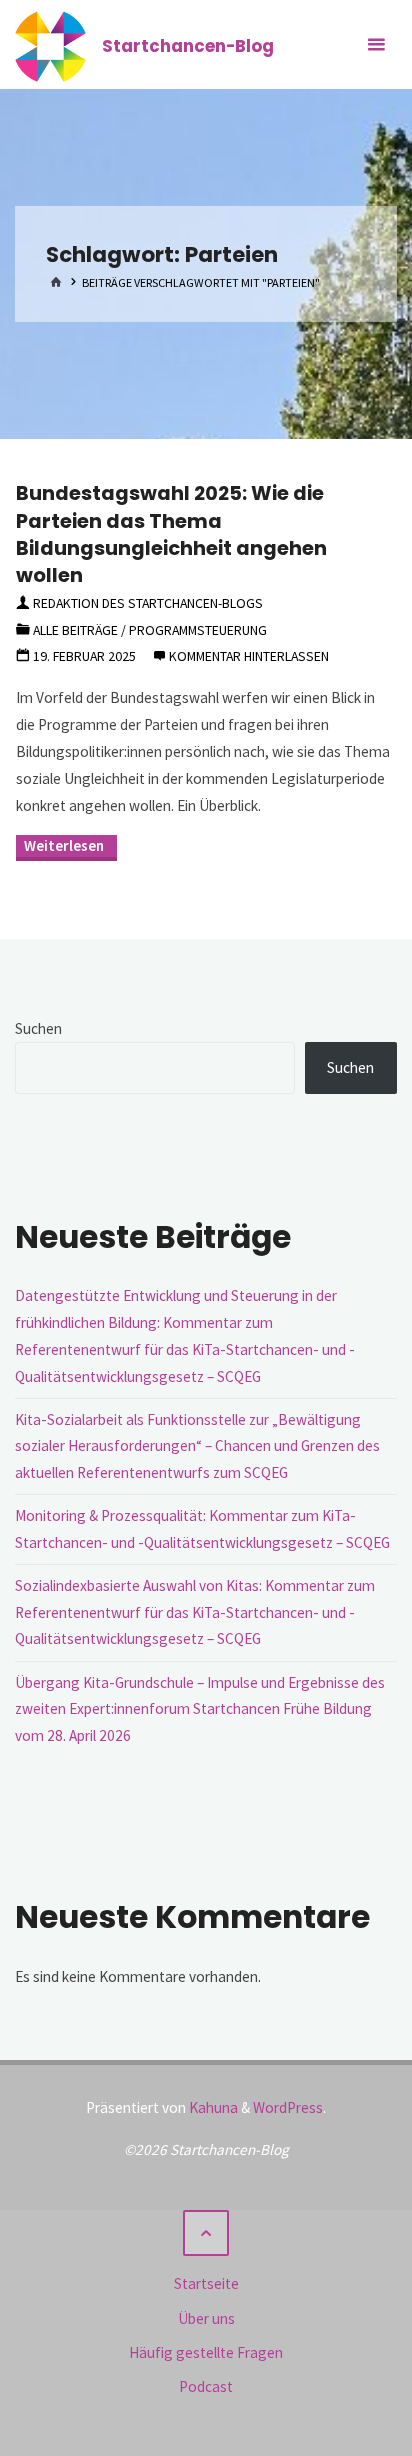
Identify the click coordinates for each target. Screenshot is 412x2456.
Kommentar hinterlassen (249, 656)
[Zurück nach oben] (206, 2233)
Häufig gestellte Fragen (206, 2352)
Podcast (206, 2386)
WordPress (288, 2107)
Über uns (206, 2318)
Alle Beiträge (75, 630)
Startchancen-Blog (188, 45)
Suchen (38, 1028)
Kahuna (212, 2107)
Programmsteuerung (198, 630)
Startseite (206, 2283)
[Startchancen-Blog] (50, 44)
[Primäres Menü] (376, 44)
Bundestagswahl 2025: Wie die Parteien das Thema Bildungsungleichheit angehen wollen (171, 534)
